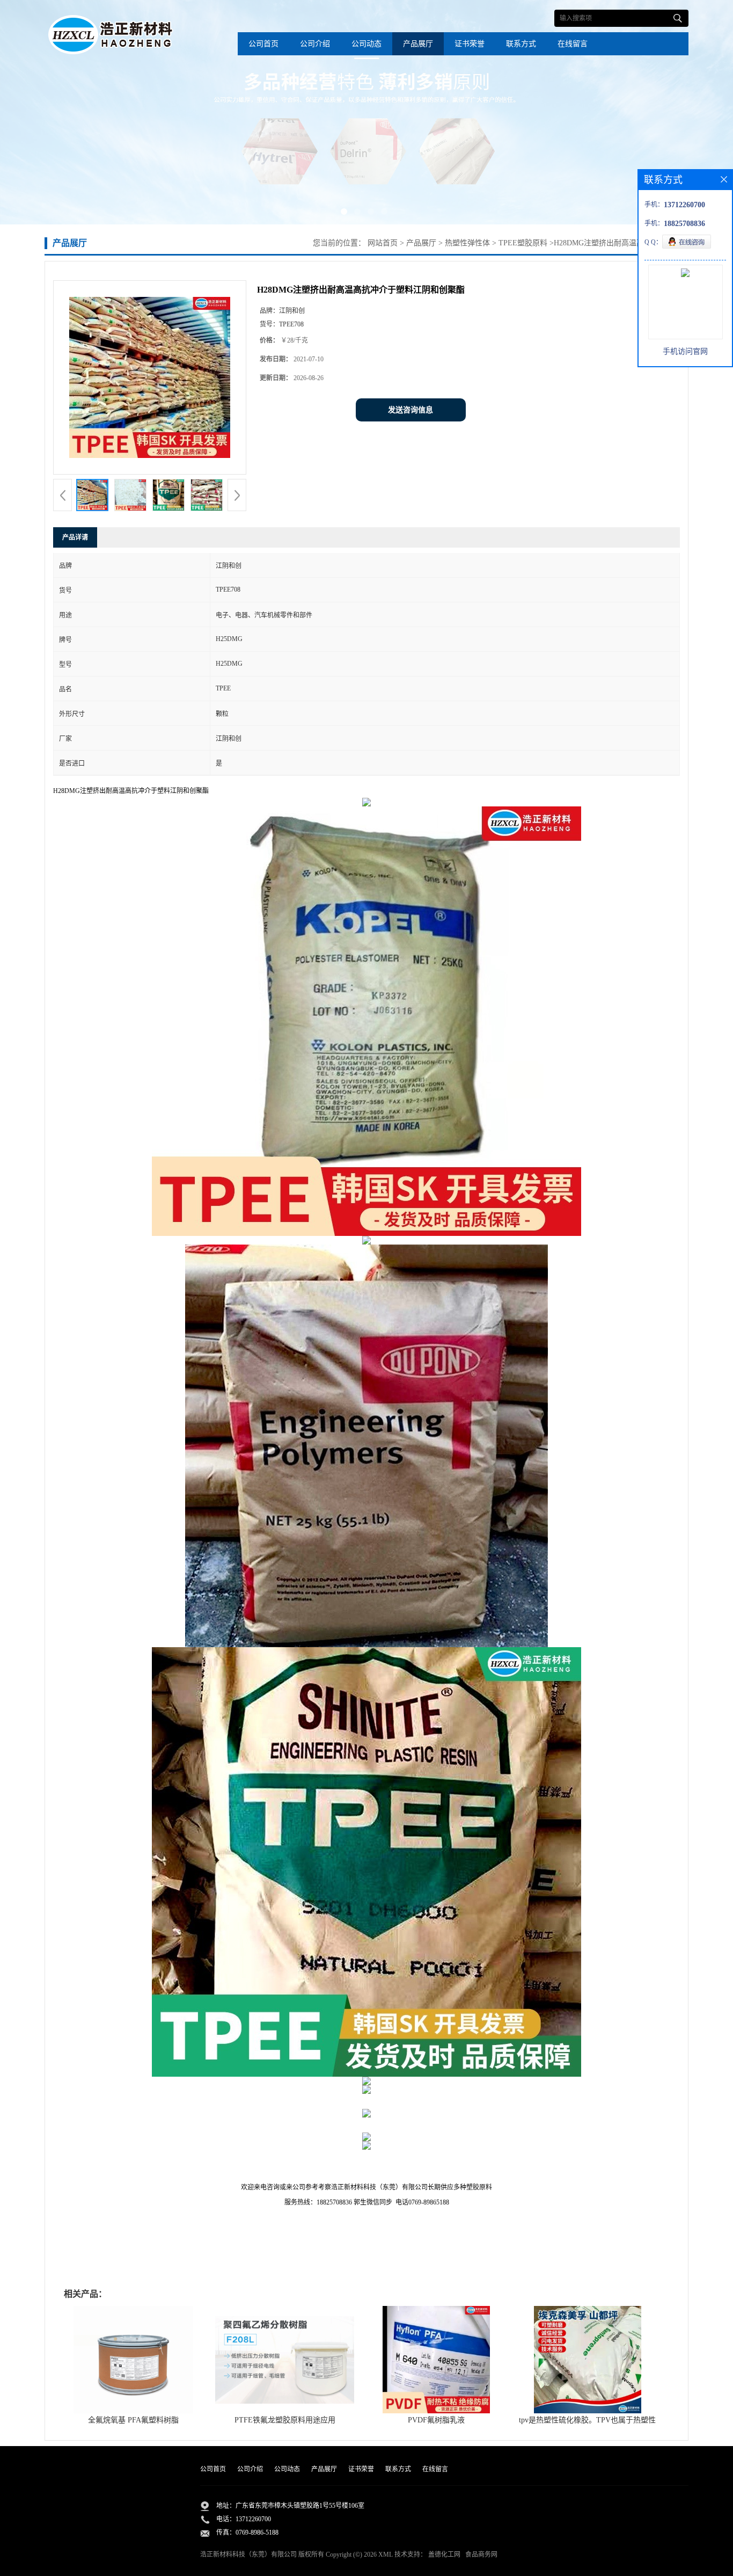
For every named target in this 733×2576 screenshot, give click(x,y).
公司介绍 (315, 44)
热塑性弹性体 (466, 243)
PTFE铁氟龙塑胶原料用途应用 (285, 2420)
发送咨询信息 (411, 410)
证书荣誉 (470, 44)
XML (386, 2555)
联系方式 (521, 44)
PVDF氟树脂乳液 (436, 2420)
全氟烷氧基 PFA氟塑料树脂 (133, 2420)
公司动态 (366, 44)
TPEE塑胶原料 (522, 243)
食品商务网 (481, 2555)
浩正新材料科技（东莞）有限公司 (248, 2555)
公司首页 (263, 44)
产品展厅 (418, 44)
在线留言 (573, 44)
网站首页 (383, 243)
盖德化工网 (444, 2555)
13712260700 (253, 2519)
